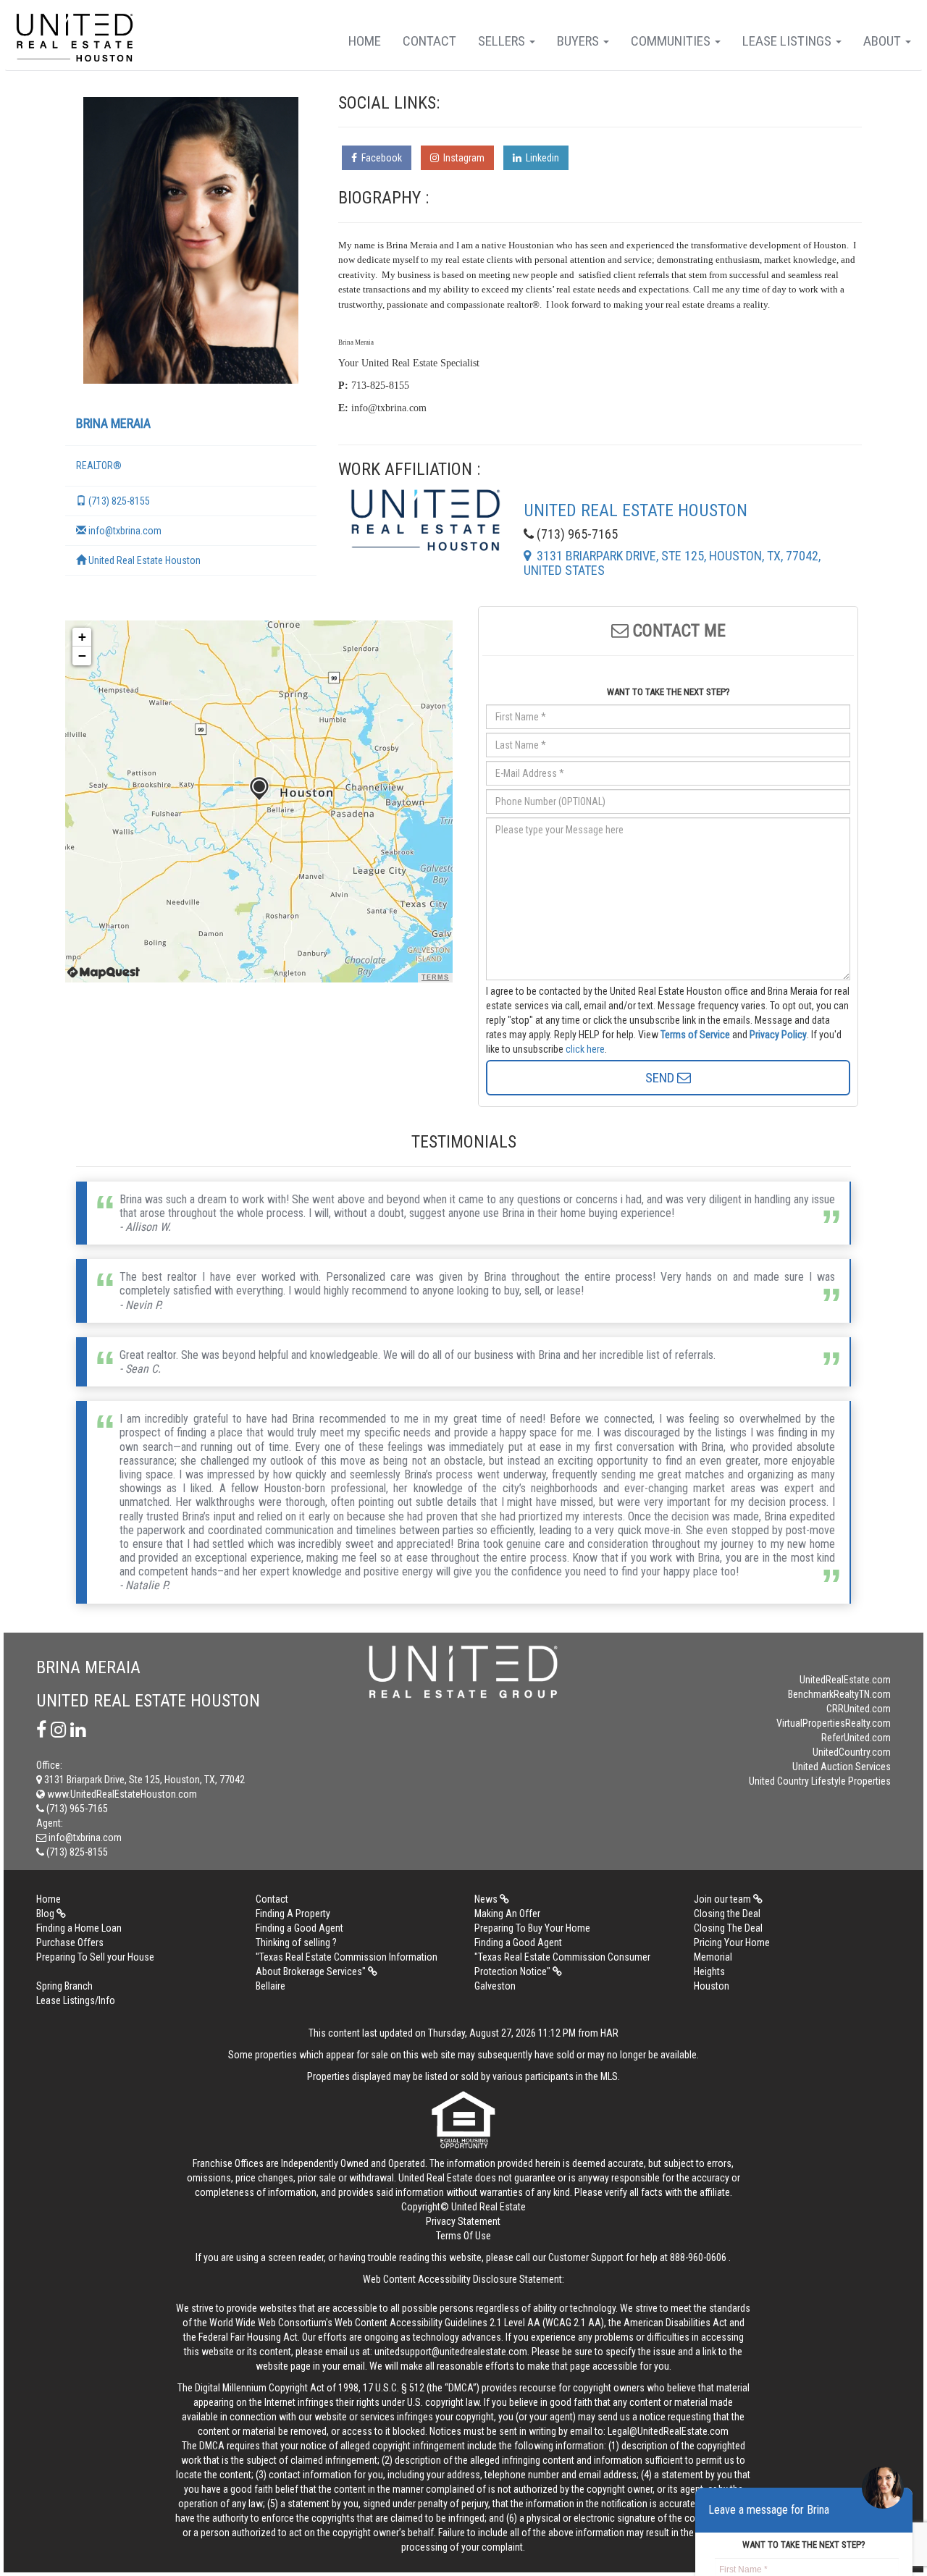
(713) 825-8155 (118, 501)
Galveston (495, 1986)
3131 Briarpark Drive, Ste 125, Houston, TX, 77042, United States (672, 563)
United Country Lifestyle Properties (820, 1781)
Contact (429, 41)
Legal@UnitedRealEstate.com (668, 2431)
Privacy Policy (778, 1035)
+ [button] (82, 637)
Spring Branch (64, 1986)
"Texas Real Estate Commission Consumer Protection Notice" (562, 1964)
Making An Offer (507, 1914)
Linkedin (540, 158)
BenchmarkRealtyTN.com (839, 1694)
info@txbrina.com (124, 531)
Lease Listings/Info (76, 2000)
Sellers (503, 41)
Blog (46, 1914)
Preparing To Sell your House (95, 1957)
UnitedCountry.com (852, 1752)
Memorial (713, 1957)
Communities (672, 41)
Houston (712, 1986)
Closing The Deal (728, 1928)
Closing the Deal (727, 1914)
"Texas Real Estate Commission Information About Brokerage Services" (347, 1964)
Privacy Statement (463, 2221)
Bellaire (270, 1986)
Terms (435, 977)
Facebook (379, 158)
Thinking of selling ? (296, 1942)
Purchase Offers (70, 1942)
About (884, 41)
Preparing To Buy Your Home (532, 1928)
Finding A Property (293, 1914)
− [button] (82, 656)
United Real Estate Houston (143, 560)
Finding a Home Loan (79, 1928)
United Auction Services (842, 1767)
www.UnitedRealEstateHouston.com (121, 1794)
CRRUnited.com (859, 1709)
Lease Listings (788, 41)
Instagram (462, 158)
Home (365, 41)
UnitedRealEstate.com (845, 1680)
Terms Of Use (463, 2236)
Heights (709, 1971)
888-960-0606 (698, 2257)
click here (585, 1049)
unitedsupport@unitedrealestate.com (451, 2352)
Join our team (723, 1899)
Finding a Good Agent (299, 1928)
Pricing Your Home (732, 1942)
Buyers (579, 41)
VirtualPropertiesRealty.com (834, 1723)
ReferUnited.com (856, 1738)
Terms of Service (695, 1035)
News (487, 1899)
